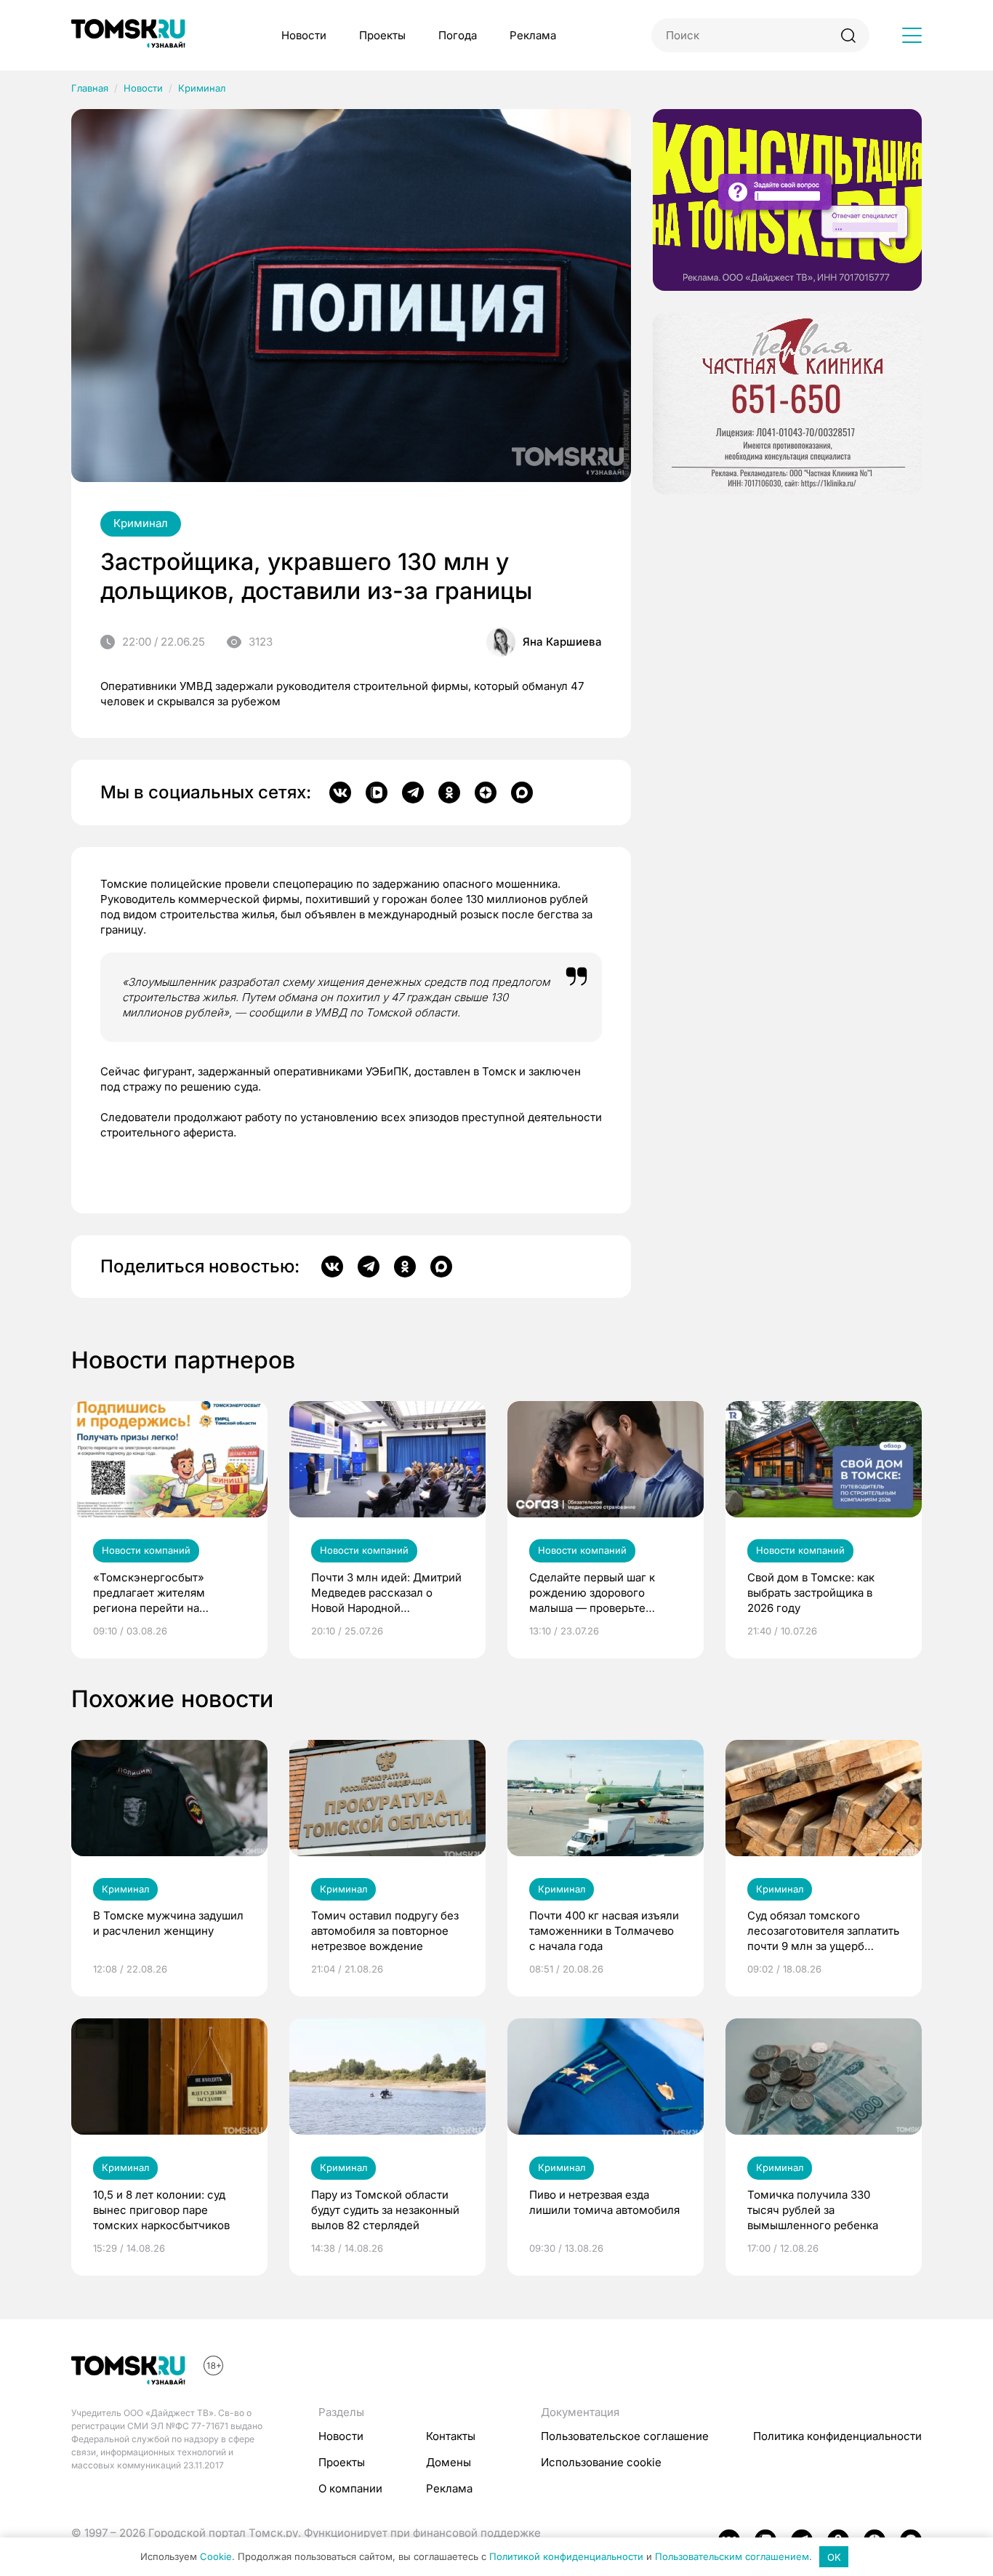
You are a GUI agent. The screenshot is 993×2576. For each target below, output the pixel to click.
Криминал (202, 88)
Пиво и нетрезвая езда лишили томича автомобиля (604, 2202)
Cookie (216, 2557)
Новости (304, 35)
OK (834, 2557)
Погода (458, 35)
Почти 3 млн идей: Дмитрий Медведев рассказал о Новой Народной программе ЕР (386, 1593)
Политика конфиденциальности (837, 2436)
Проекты (382, 35)
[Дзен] (486, 793)
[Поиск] (848, 35)
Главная (90, 88)
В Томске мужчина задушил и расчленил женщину (168, 1923)
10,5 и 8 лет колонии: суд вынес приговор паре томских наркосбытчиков (161, 2210)
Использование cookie (601, 2462)
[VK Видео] (377, 793)
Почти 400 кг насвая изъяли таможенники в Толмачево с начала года (604, 1931)
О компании (350, 2488)
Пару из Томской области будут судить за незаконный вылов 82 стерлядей (385, 2210)
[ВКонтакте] (340, 793)
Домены (449, 2462)
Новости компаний (146, 1550)
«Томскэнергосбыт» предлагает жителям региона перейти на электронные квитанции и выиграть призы (162, 1593)
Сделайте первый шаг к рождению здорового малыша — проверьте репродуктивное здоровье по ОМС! (599, 1593)
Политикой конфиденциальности (566, 2557)
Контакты (451, 2436)
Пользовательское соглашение (625, 2436)
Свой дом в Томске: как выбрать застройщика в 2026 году (811, 1593)
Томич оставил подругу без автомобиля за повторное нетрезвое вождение (385, 1931)
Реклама (533, 35)
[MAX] (522, 793)
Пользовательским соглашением (732, 2557)
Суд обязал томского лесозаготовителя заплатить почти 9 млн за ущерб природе (823, 1931)
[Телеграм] (413, 793)
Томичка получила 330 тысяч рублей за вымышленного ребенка (813, 2210)
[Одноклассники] (449, 793)
